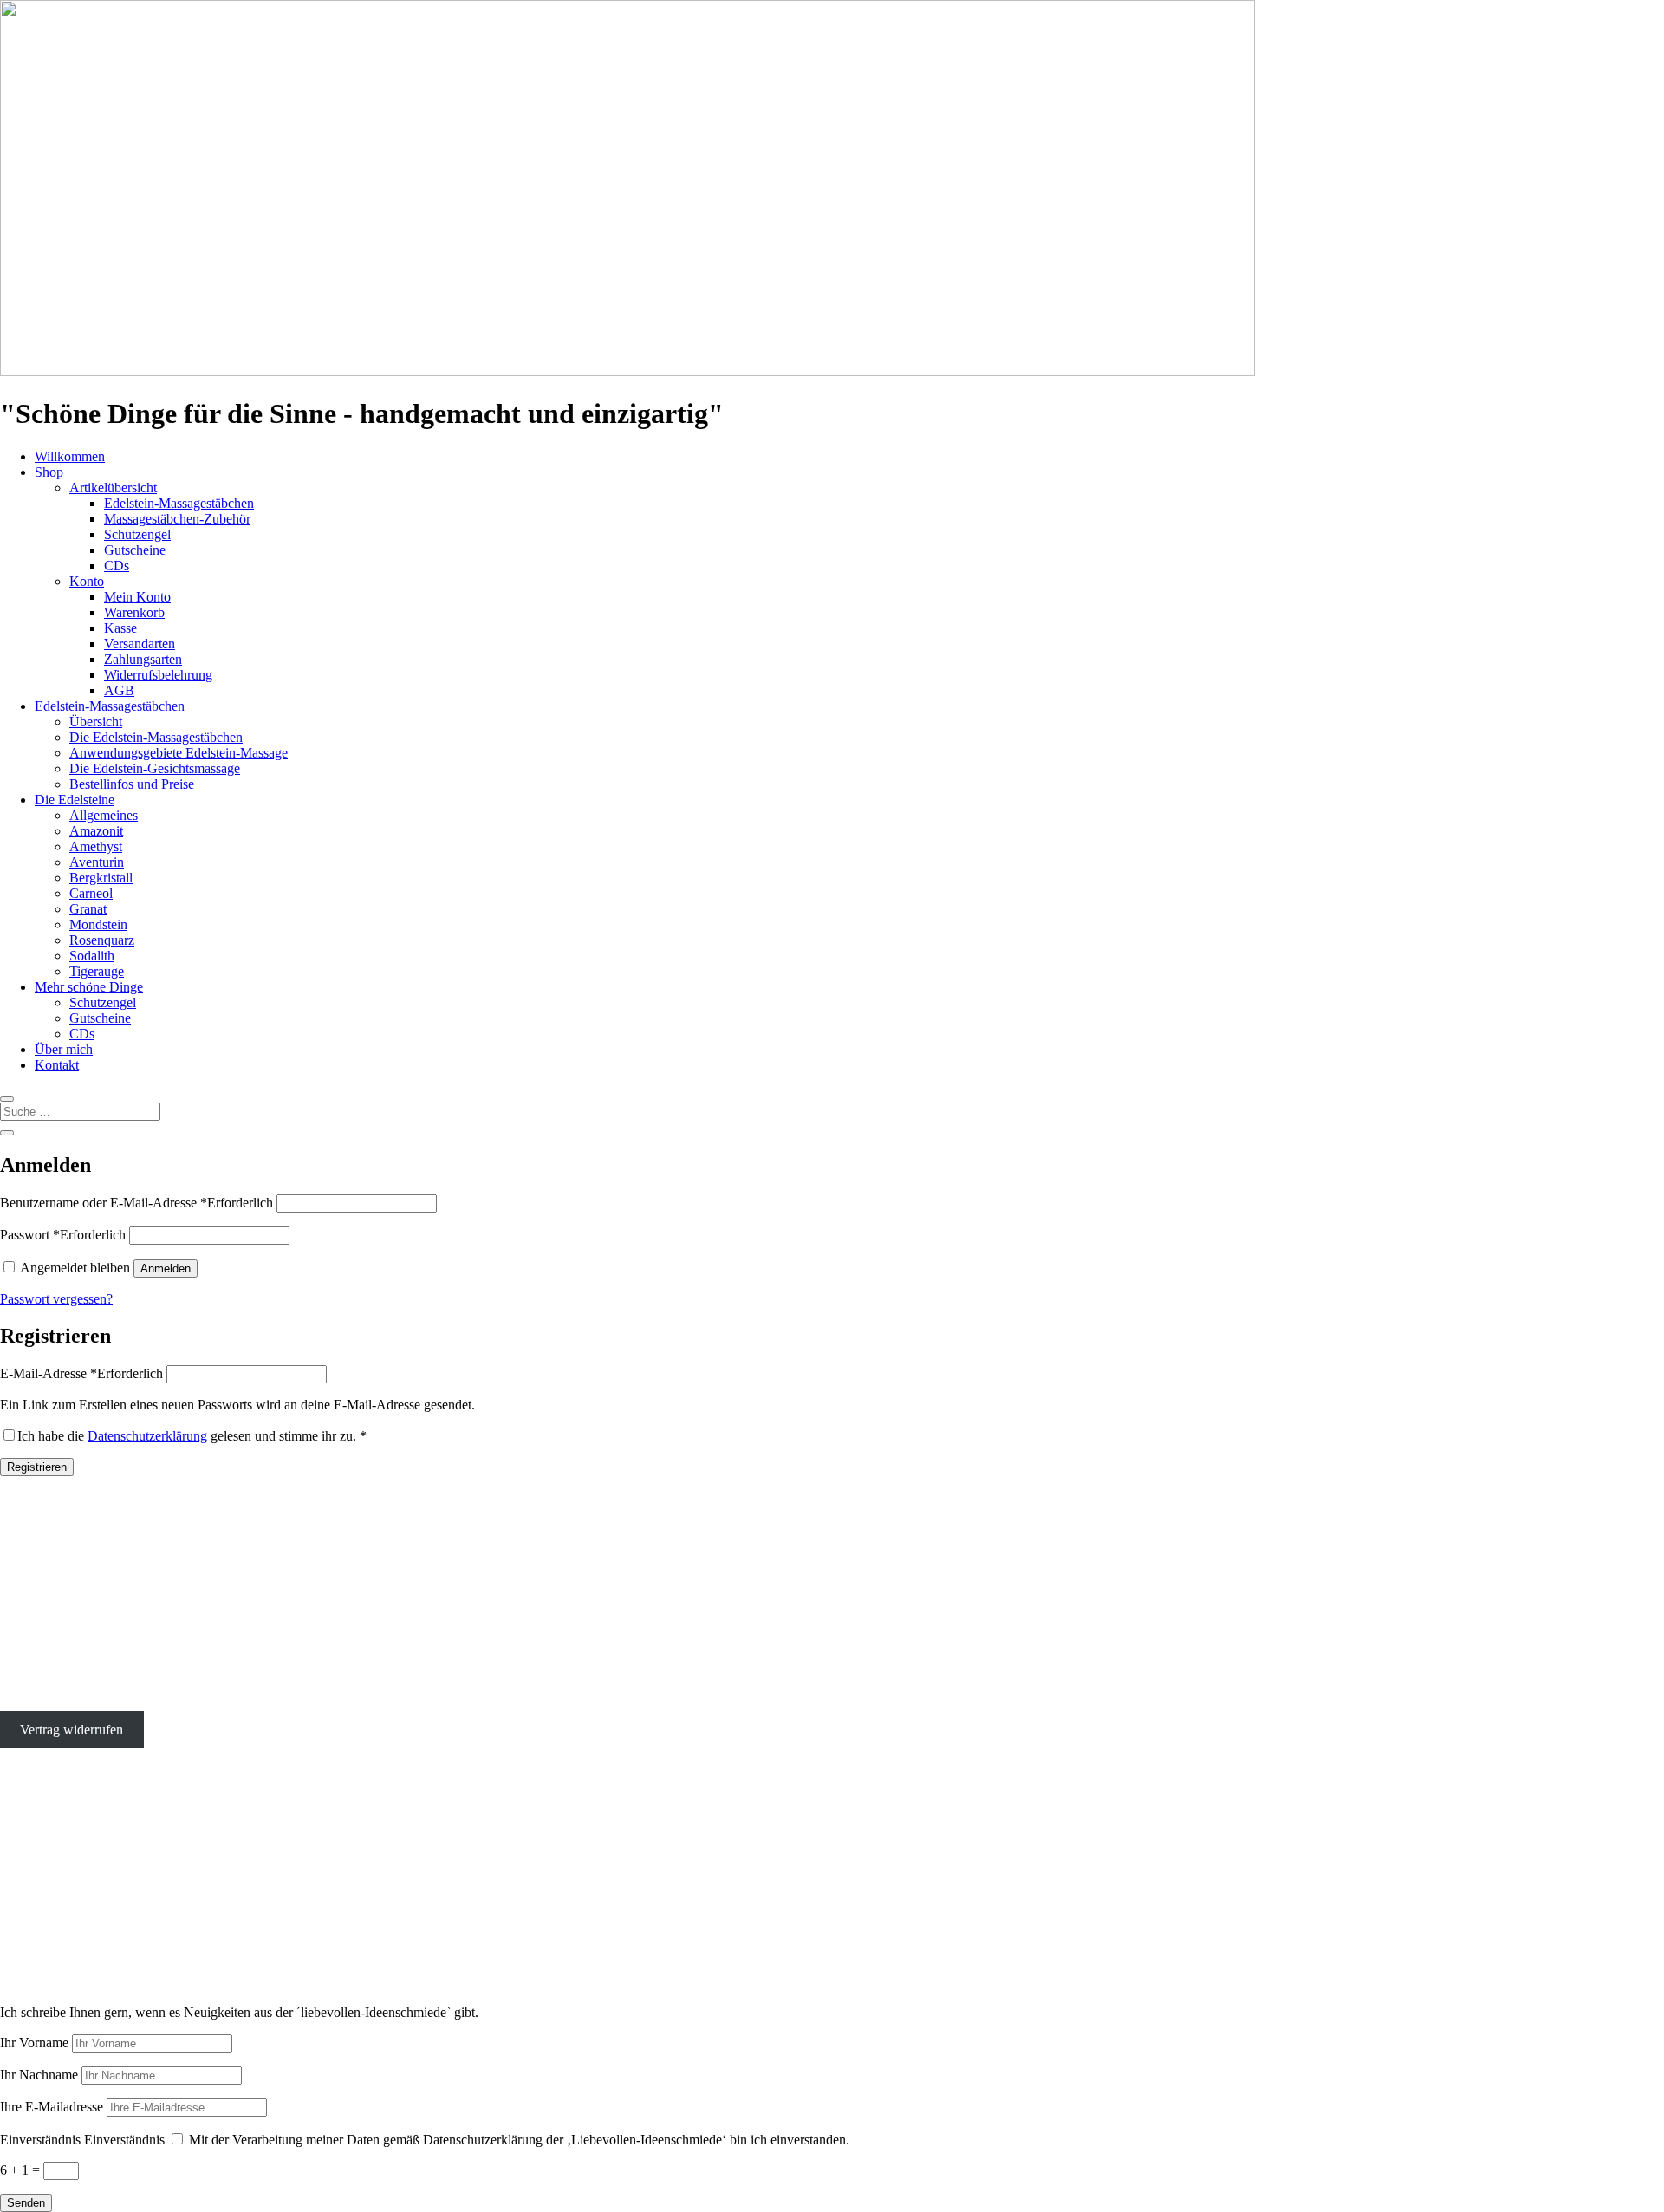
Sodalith (92, 956)
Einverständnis (40, 2140)
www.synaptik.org (51, 1944)
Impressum (30, 1671)
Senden (26, 2203)
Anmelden (166, 1269)
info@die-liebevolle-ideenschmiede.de (105, 1641)
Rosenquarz (102, 940)
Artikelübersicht (113, 488)
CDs (117, 566)
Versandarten (140, 644)
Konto (87, 581)
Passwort (63, 1235)
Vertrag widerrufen (71, 1730)
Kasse (120, 628)
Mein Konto (137, 597)
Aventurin (97, 862)
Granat (88, 909)
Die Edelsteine (75, 800)
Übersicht (96, 722)
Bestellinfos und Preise (132, 784)
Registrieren (37, 1467)
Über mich (64, 1049)
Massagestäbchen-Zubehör (177, 519)
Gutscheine (135, 550)
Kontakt (57, 1065)
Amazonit (96, 831)
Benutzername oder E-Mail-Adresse (136, 1203)
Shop (49, 472)
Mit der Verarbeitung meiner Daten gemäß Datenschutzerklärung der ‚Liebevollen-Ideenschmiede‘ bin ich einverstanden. (519, 2140)
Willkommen (70, 456)
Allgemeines (104, 815)
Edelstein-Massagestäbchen (179, 503)
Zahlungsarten (143, 659)
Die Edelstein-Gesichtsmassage (155, 768)
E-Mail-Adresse (81, 1373)
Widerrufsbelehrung (158, 675)
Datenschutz (34, 1700)
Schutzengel (137, 534)
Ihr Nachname (39, 2075)
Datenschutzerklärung (147, 1436)
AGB (119, 690)
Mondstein (98, 924)
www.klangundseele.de (64, 1928)
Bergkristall (101, 878)
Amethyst (96, 846)
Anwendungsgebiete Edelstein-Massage (179, 753)
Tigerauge (97, 971)
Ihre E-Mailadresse (52, 2107)
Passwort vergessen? (56, 1299)
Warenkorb (134, 612)
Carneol (91, 893)
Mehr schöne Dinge (89, 987)
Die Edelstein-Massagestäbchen (156, 737)
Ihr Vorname (34, 2043)
